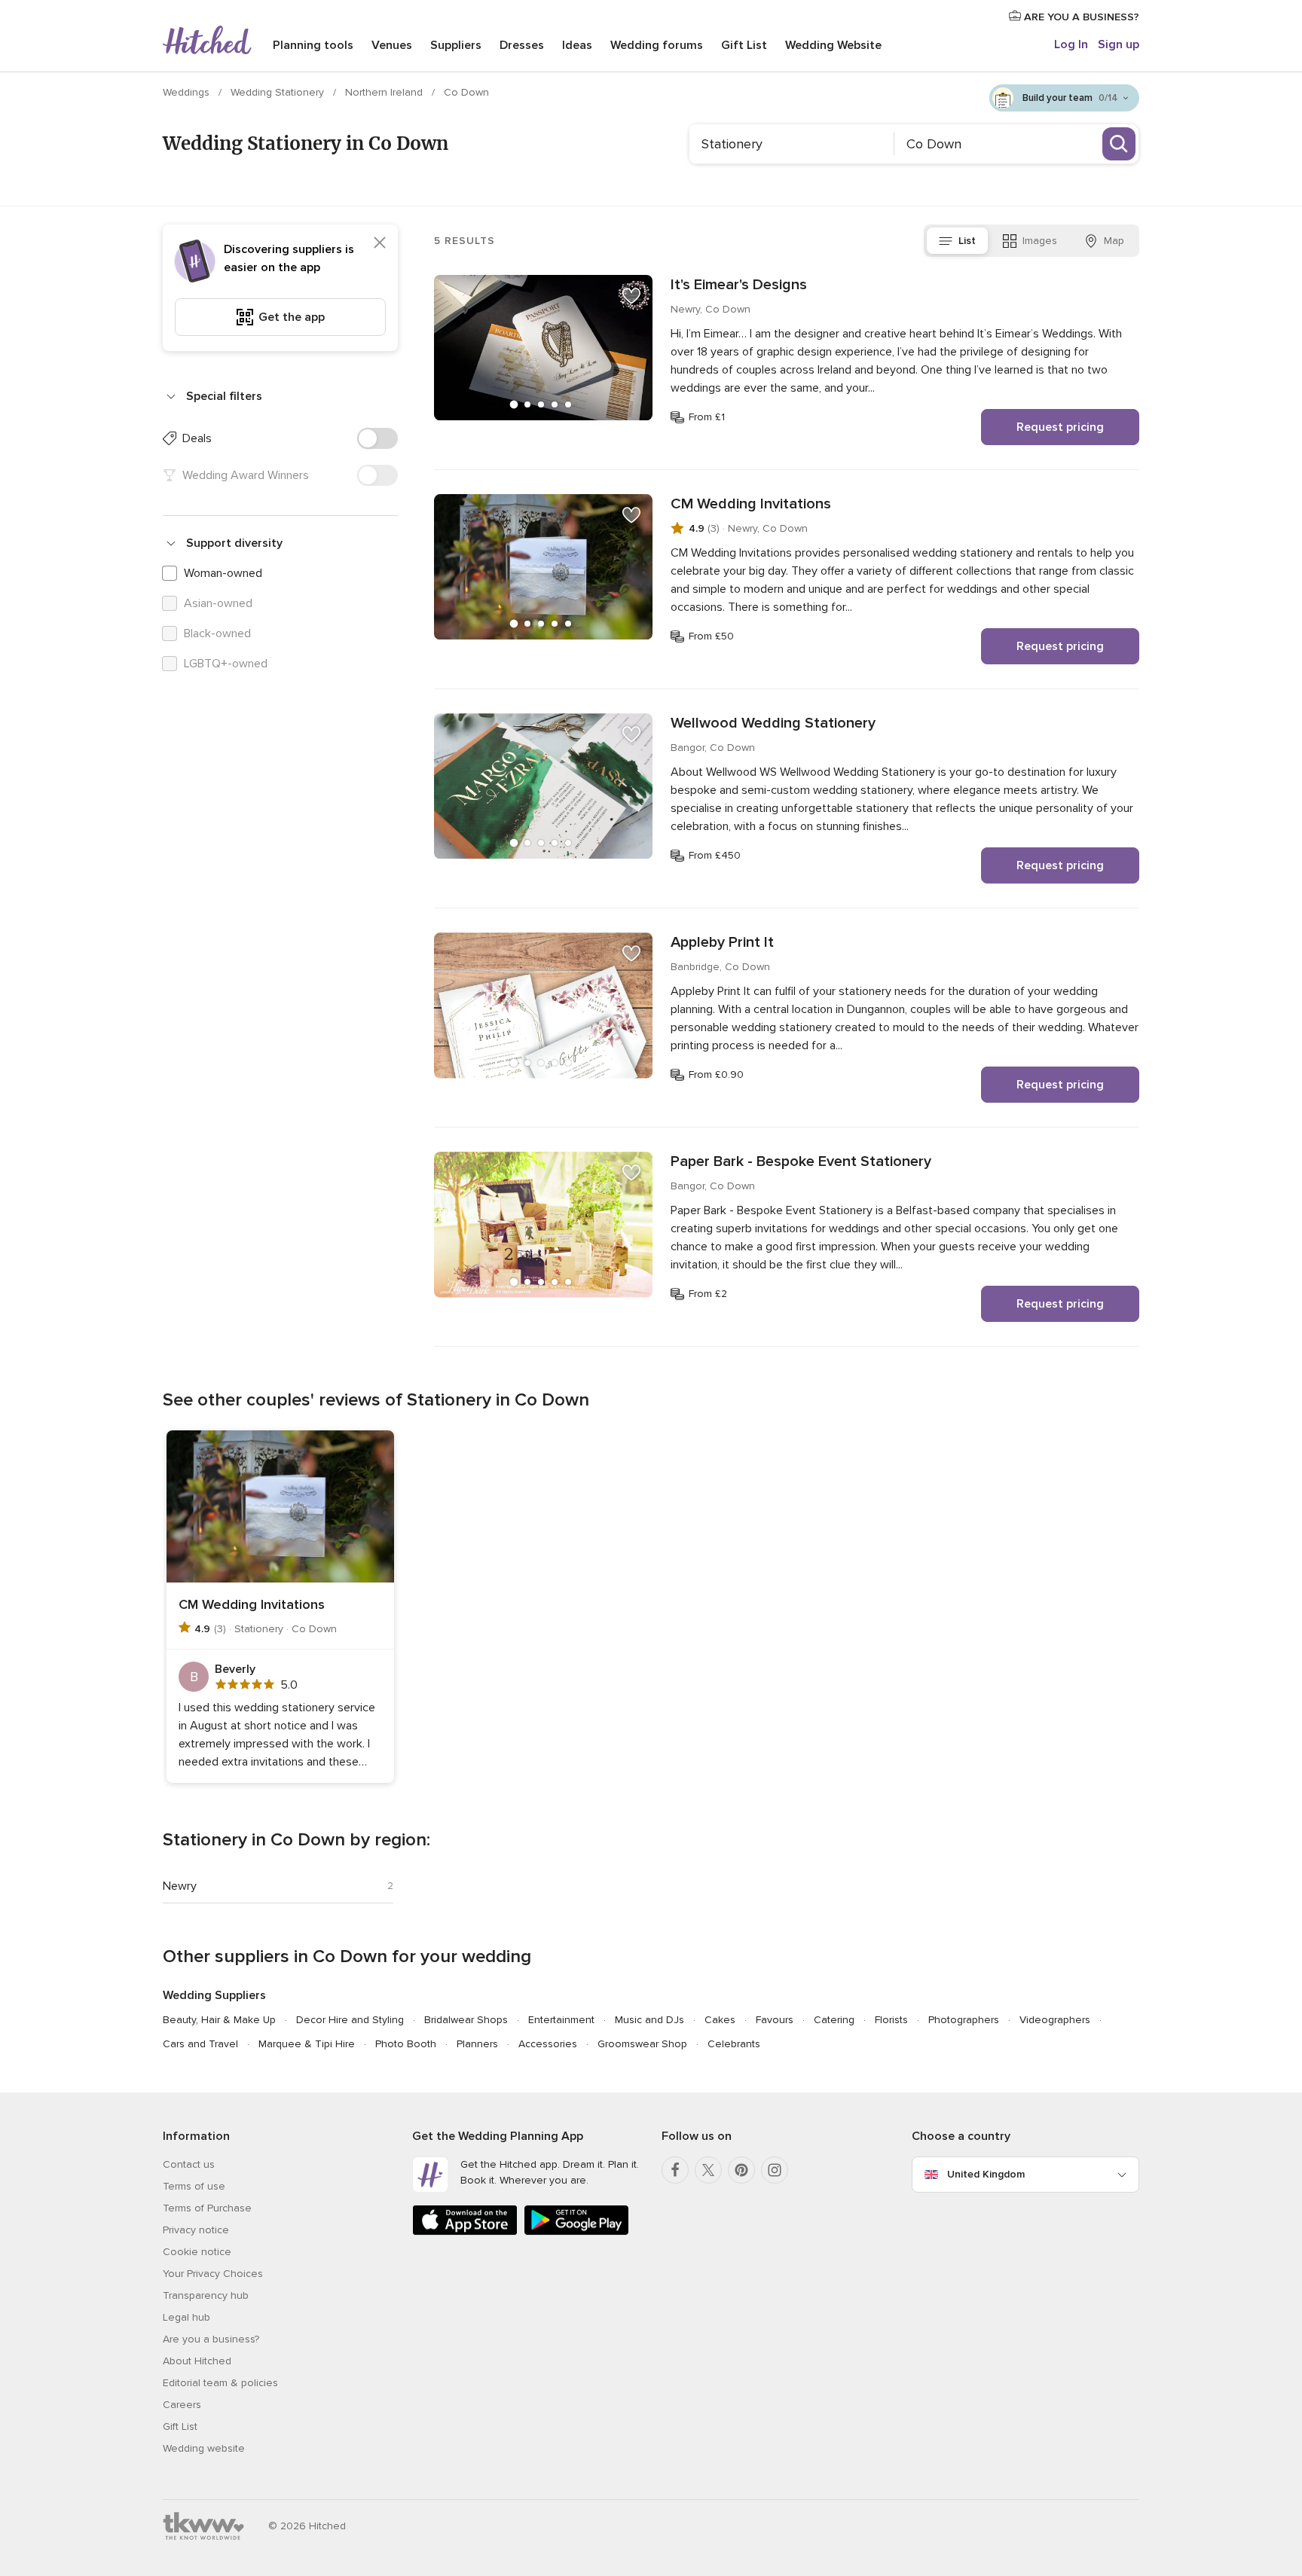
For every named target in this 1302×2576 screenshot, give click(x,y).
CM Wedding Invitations (751, 504)
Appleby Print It (722, 942)
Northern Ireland (385, 92)
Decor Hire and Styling (350, 2020)
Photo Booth (406, 2044)
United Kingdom (986, 2174)
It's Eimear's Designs (739, 285)
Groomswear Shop (642, 2044)
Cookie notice (197, 2252)
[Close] (380, 243)
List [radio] (967, 241)
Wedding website (204, 2448)
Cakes (720, 2020)
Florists (891, 2020)
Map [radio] (1114, 241)
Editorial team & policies (220, 2383)
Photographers (964, 2020)
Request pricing (1060, 427)
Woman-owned (223, 573)
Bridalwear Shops (466, 2020)
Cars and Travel (200, 2044)
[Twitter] (708, 2170)
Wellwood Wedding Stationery (773, 723)
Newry (180, 1886)
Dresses (522, 45)
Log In (1071, 44)
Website (833, 45)
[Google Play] (576, 2232)
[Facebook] (675, 2170)
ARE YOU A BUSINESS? (1080, 17)
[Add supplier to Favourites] (631, 296)
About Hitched (197, 2361)
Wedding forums (657, 45)
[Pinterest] (741, 2170)
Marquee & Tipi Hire (307, 2044)
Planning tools (313, 45)
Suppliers (456, 45)
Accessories (548, 2044)
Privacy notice (196, 2230)
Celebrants (734, 2044)
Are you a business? (211, 2339)
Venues (392, 45)
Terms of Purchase (207, 2208)
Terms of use (194, 2186)
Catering (834, 2020)
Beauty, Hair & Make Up (219, 2020)
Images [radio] (1040, 241)
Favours (775, 2020)
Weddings (188, 92)
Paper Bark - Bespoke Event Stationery (801, 1161)
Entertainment (561, 2020)
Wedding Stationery (279, 92)
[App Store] (465, 2232)
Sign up (1119, 44)
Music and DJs (649, 2020)
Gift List (744, 45)
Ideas (577, 45)
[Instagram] (775, 2170)
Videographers (1055, 2020)
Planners (477, 2044)
